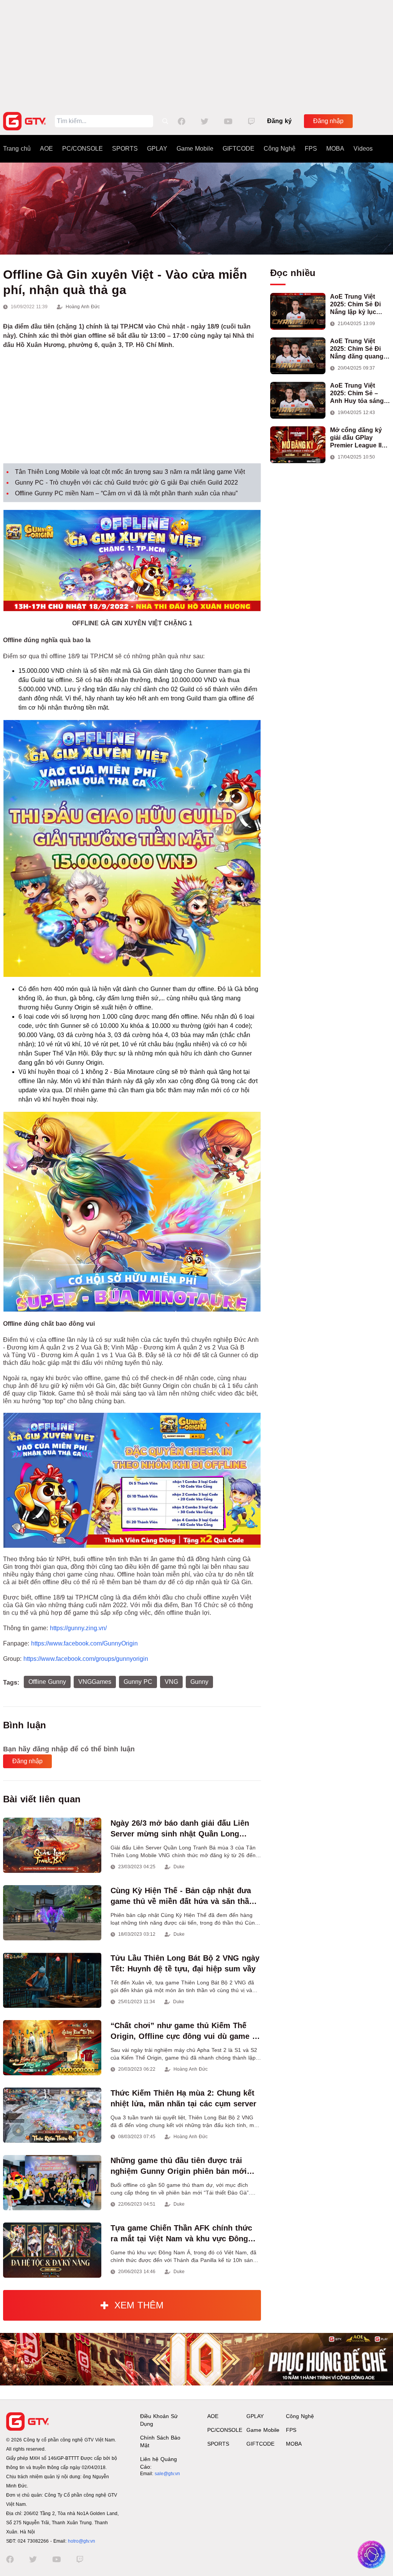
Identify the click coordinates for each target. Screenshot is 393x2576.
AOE (46, 149)
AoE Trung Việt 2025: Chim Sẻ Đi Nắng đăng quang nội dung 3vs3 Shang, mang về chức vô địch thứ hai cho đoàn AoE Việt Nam (357, 349)
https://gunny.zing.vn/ (78, 1628)
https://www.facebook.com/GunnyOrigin (84, 1643)
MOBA (335, 149)
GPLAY (157, 149)
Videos (363, 149)
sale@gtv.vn (167, 2474)
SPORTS (125, 149)
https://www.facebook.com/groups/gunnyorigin (86, 1659)
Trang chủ (17, 149)
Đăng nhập (328, 121)
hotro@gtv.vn (82, 2541)
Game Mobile (195, 149)
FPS (311, 149)
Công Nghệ (280, 149)
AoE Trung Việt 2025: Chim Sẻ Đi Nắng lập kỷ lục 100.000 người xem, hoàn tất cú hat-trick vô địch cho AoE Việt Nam (360, 305)
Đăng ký (279, 121)
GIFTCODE (239, 149)
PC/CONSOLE (83, 149)
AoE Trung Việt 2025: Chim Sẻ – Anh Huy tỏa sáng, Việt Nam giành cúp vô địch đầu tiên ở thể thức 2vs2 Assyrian (359, 394)
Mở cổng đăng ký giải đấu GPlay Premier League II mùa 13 (356, 438)
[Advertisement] (196, 54)
